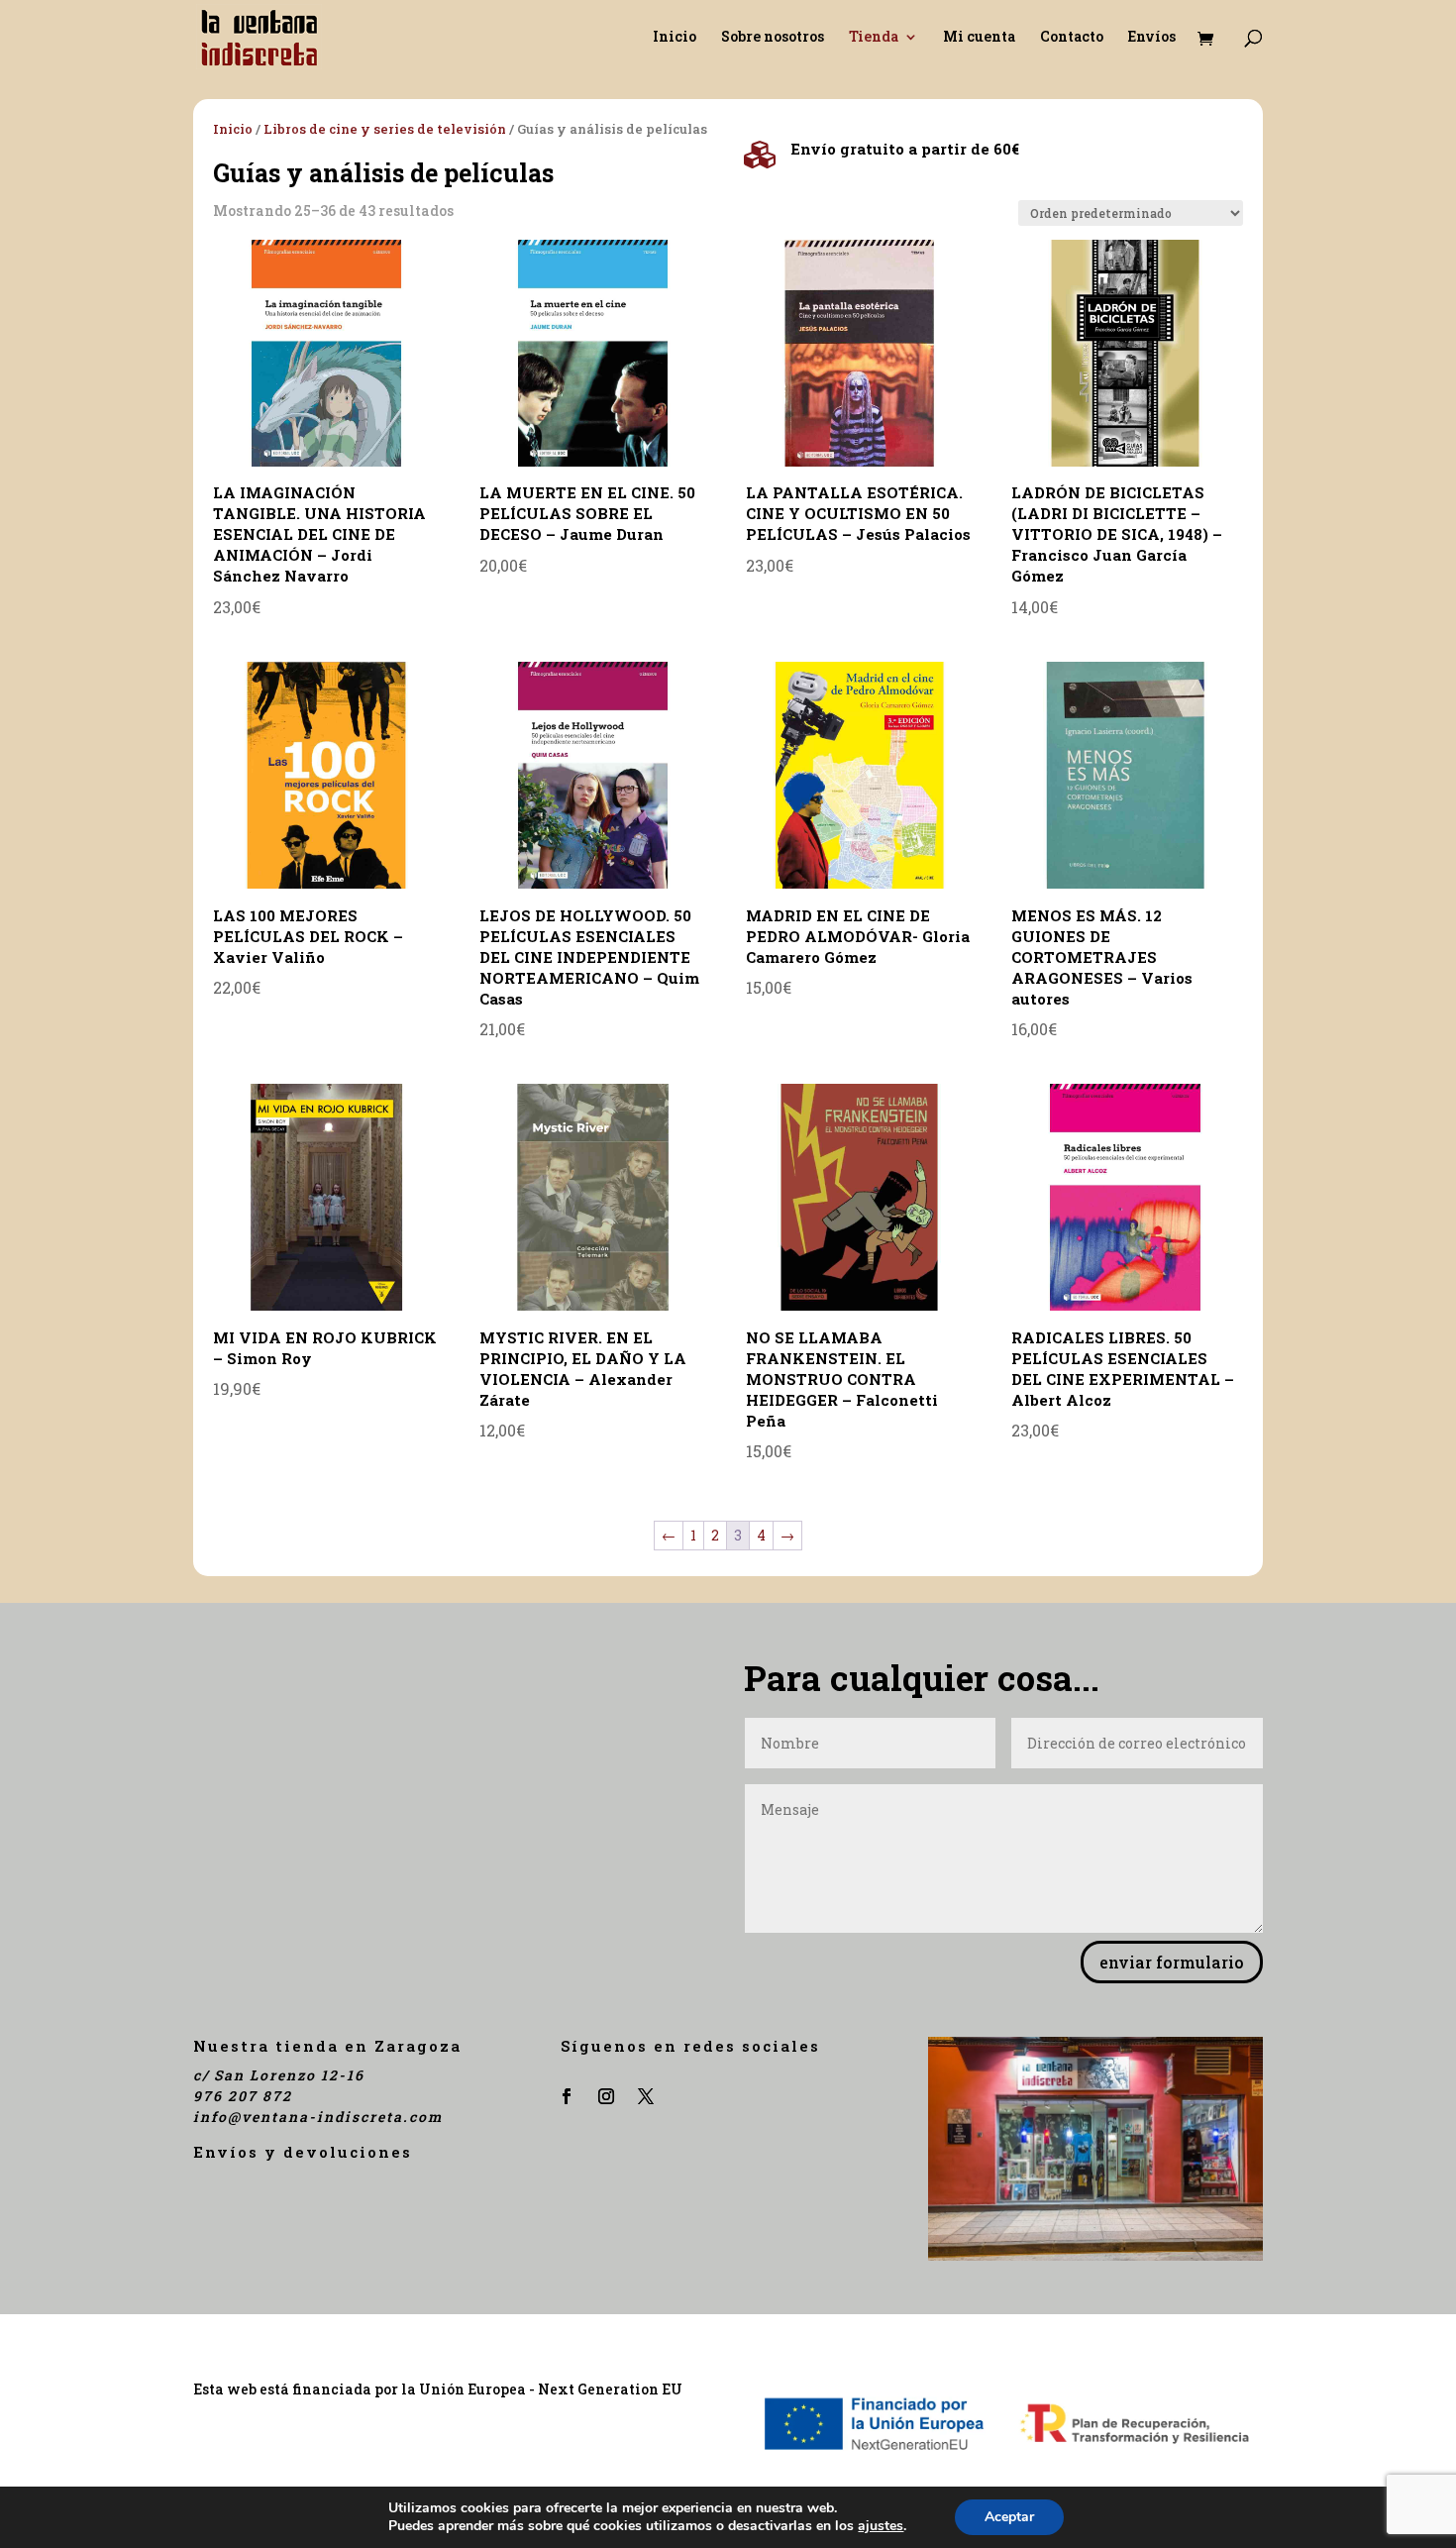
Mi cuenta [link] (979, 38)
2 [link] (715, 1535)
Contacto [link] (1072, 38)
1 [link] (693, 1535)
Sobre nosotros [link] (773, 38)
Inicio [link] (675, 38)
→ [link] (787, 1535)
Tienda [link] (874, 38)
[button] (567, 2096)
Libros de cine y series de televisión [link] (385, 129)
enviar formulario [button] (1172, 1962)
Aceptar (1009, 2517)
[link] (259, 35)
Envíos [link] (1152, 38)
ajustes (881, 2526)
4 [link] (761, 1535)
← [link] (669, 1535)
